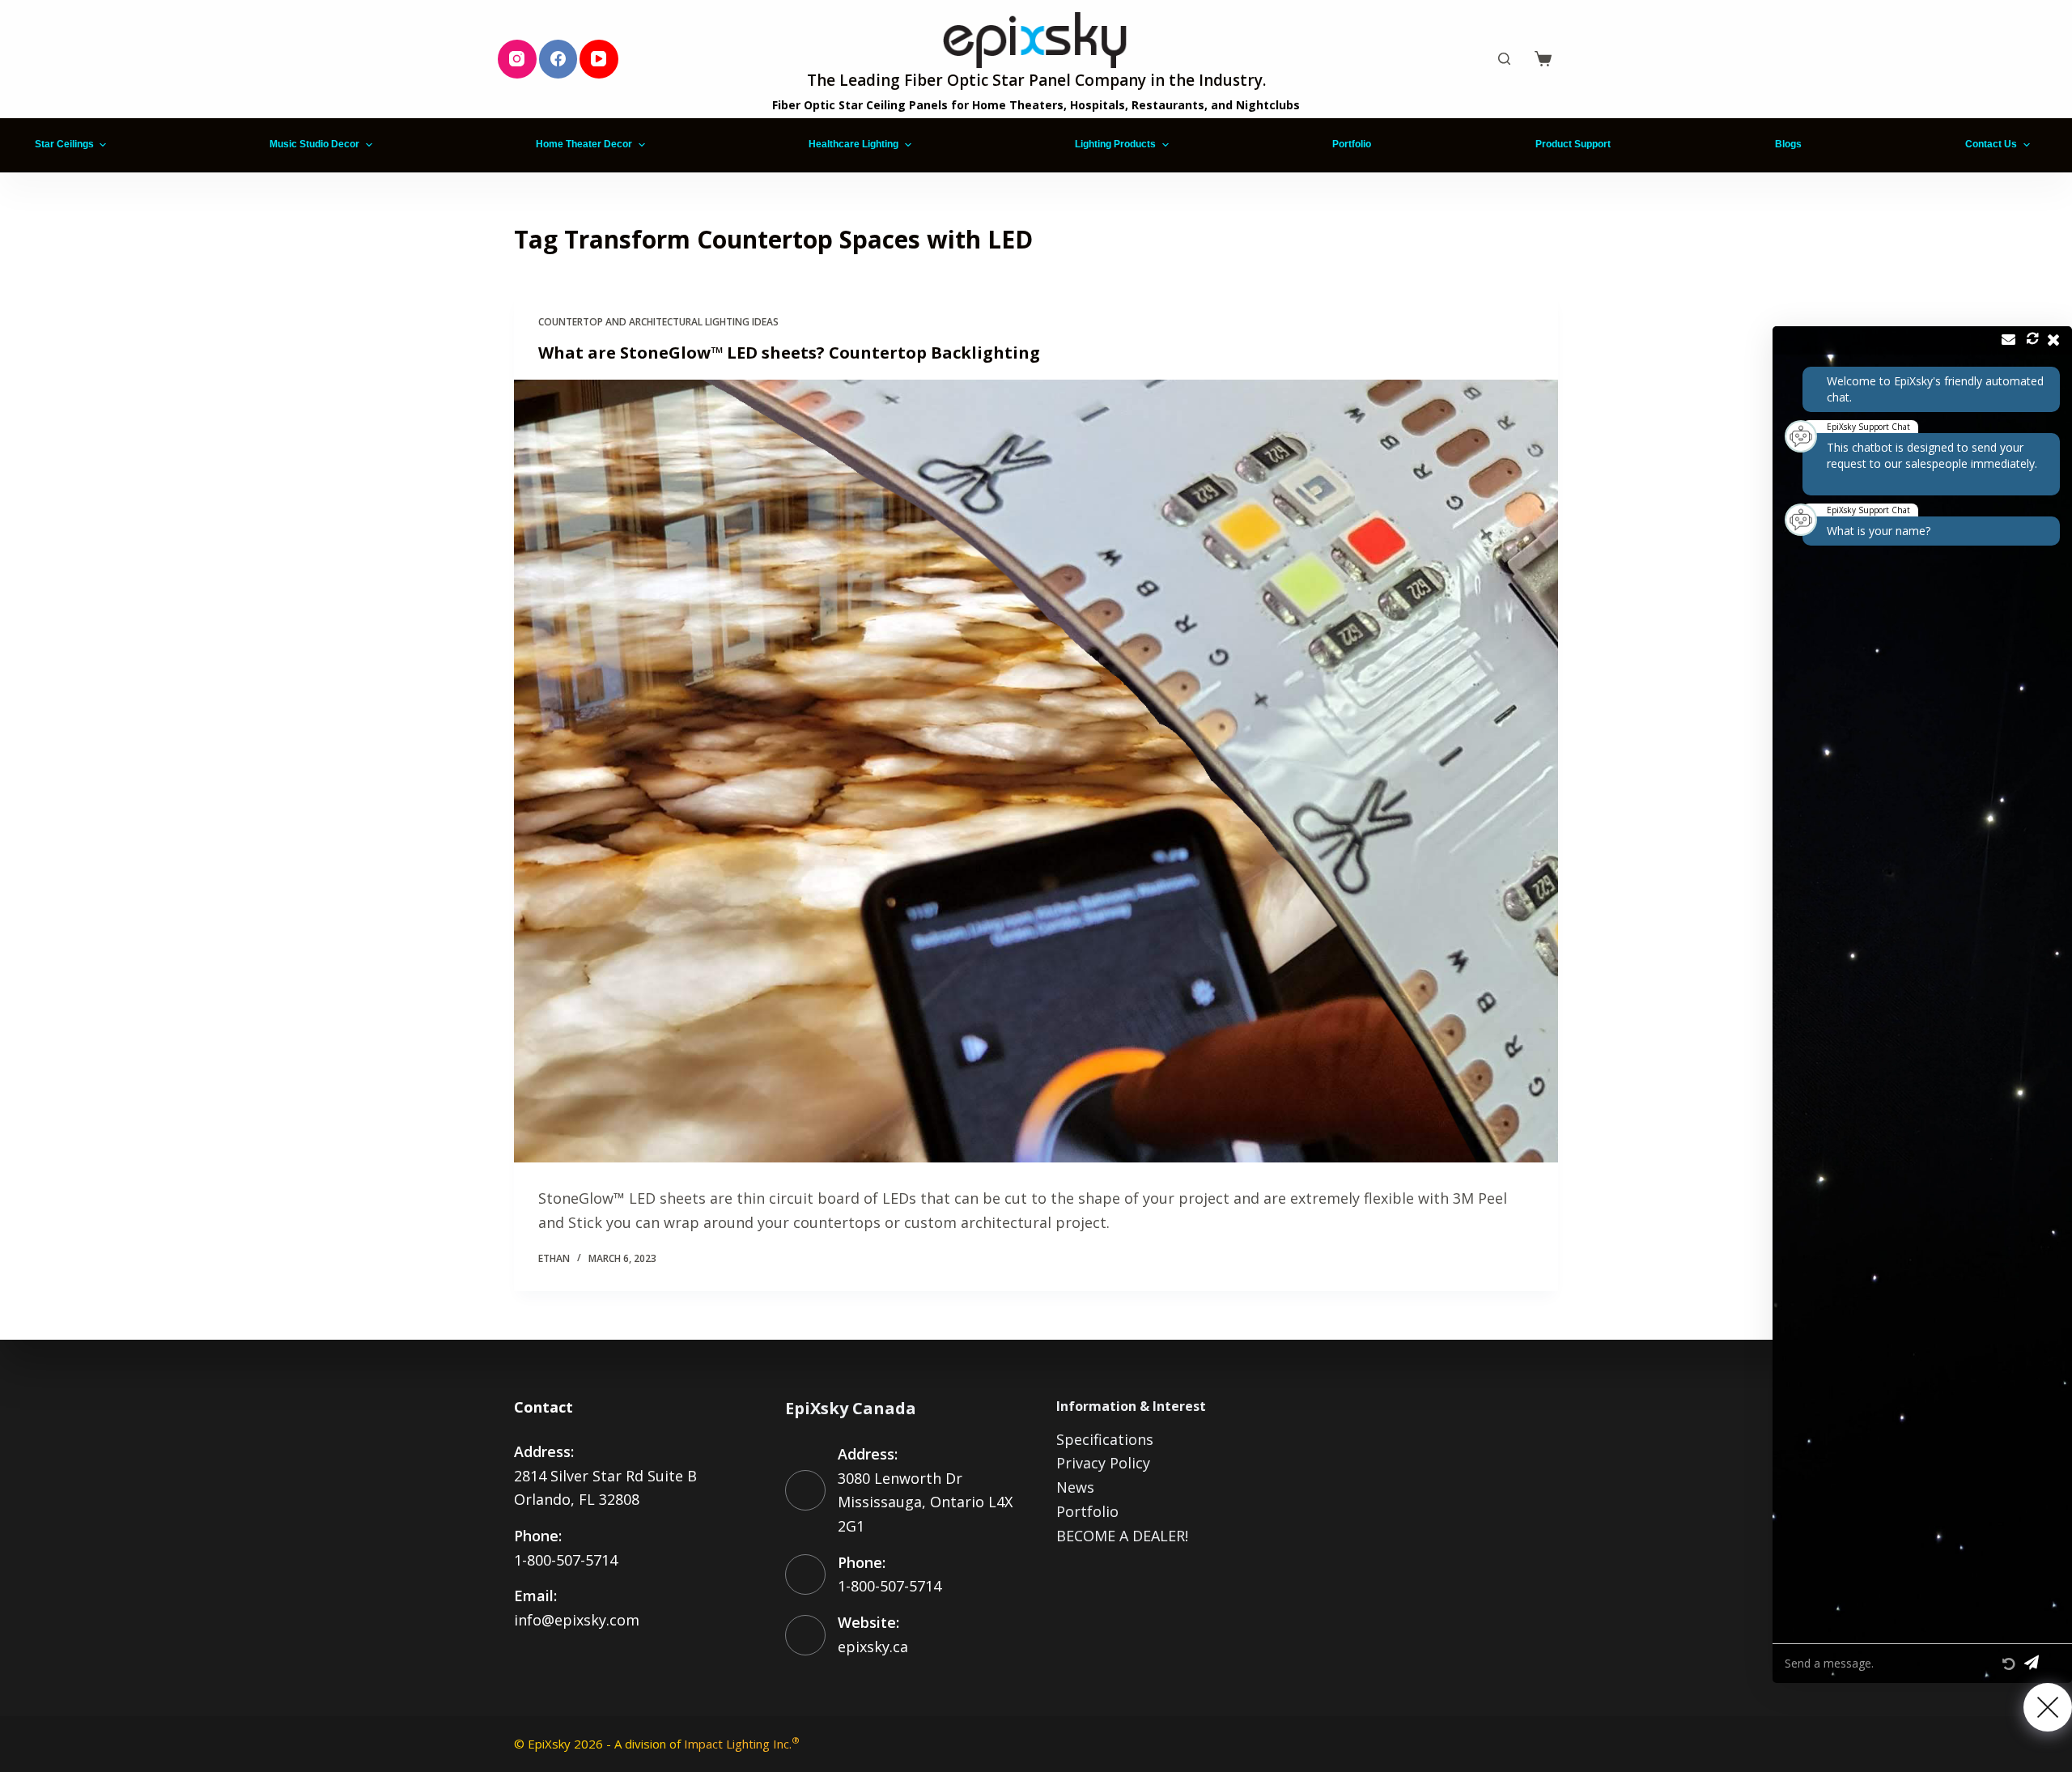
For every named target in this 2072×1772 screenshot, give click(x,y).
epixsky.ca (873, 1647)
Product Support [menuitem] (1573, 144)
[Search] (1504, 59)
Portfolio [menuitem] (1352, 144)
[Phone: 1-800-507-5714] (805, 1574)
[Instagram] (517, 59)
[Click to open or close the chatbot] (2048, 1707)
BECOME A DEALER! (1122, 1536)
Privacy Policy (1103, 1463)
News (1075, 1487)
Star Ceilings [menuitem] (64, 144)
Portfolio (1087, 1511)
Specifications (1105, 1439)
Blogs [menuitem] (1788, 144)
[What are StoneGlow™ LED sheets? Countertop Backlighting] (1036, 771)
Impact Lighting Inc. (742, 1744)
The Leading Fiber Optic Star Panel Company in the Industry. (1036, 80)
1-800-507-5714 (566, 1560)
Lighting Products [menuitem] (1115, 144)
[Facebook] (558, 59)
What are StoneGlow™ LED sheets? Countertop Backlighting (789, 353)
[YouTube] (599, 59)
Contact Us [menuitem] (1991, 144)
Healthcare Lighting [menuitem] (853, 144)
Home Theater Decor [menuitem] (584, 144)
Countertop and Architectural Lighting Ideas (658, 322)
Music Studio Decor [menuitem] (314, 144)
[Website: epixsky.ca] (805, 1635)
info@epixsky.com (577, 1620)
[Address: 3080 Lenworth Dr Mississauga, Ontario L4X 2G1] (805, 1490)
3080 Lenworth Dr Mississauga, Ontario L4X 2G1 (925, 1502)
